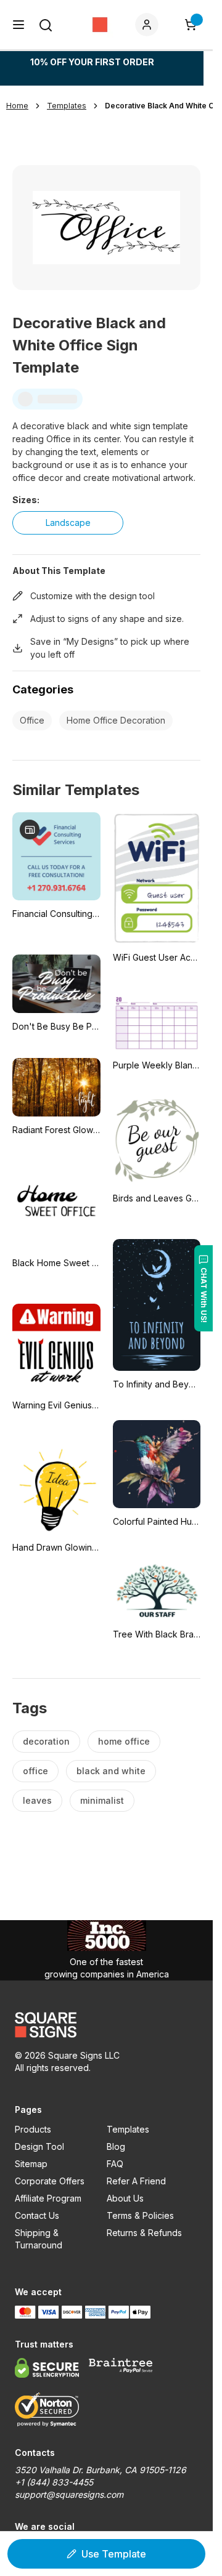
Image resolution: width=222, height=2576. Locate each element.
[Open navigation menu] (18, 25)
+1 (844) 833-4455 (54, 2482)
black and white (111, 1771)
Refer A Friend (136, 2181)
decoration (46, 1741)
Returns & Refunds (144, 2233)
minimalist (102, 1800)
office (35, 1771)
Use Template (114, 2554)
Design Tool (39, 2146)
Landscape (68, 523)
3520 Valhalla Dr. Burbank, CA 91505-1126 (101, 2470)
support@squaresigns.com (69, 2494)
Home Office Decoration (116, 720)
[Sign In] (149, 25)
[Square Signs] (100, 25)
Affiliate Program (48, 2198)
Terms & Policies (140, 2215)
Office (32, 720)
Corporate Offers (50, 2181)
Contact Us (37, 2215)
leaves (37, 1800)
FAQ (115, 2164)
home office (124, 1741)
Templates (128, 2129)
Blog (116, 2146)
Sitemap (31, 2164)
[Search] (46, 25)
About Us (125, 2198)
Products (33, 2129)
